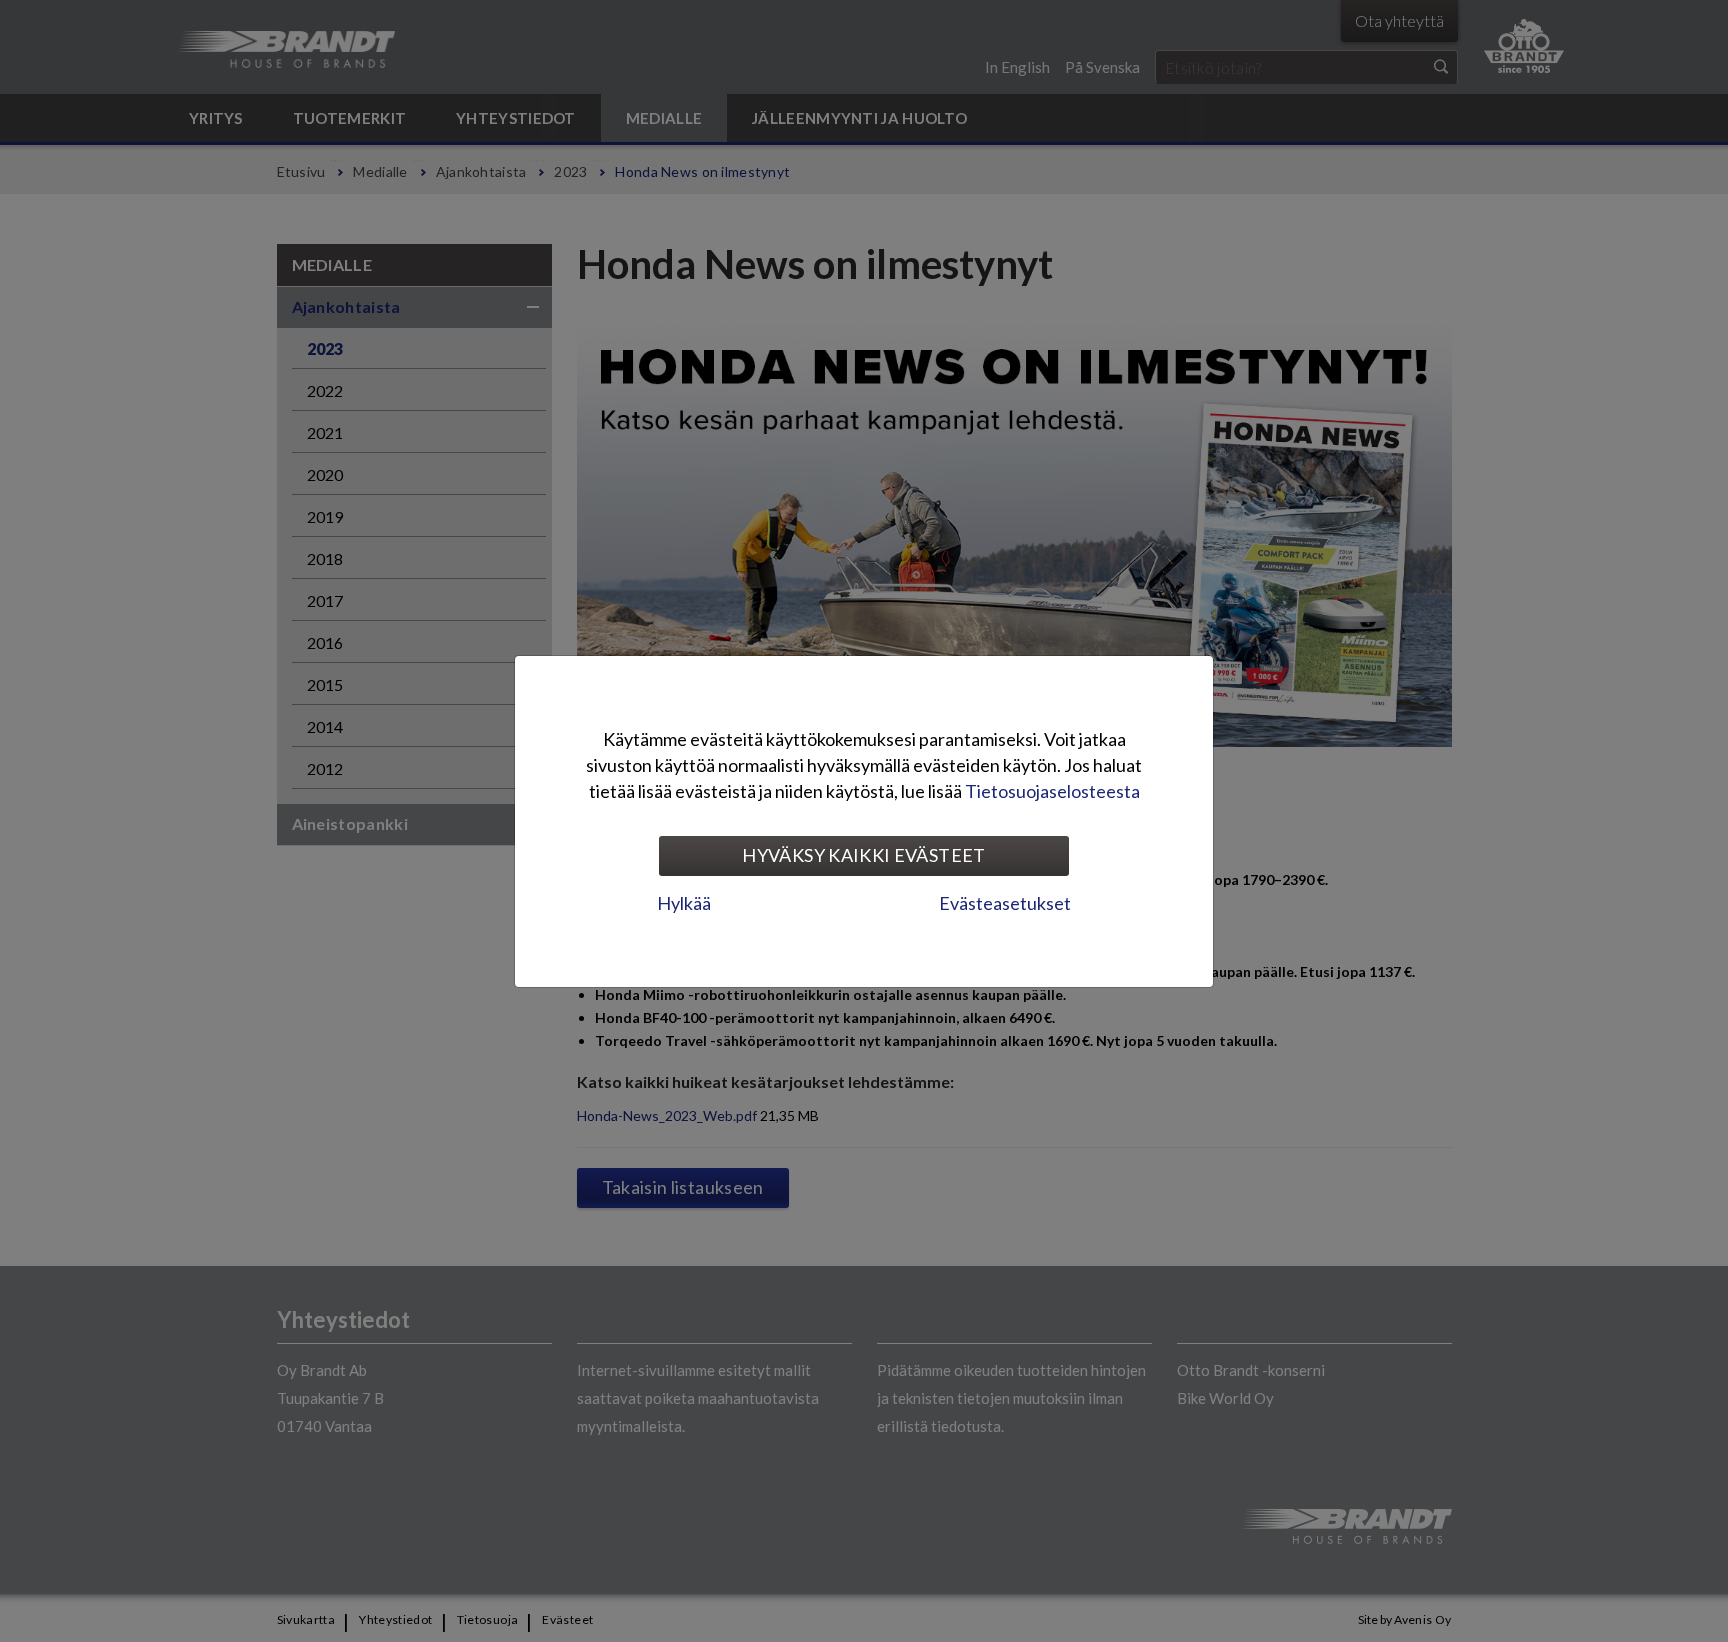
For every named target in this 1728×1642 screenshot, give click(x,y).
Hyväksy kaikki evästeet (863, 855)
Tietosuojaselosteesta (1052, 791)
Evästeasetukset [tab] (1005, 903)
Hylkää (684, 903)
